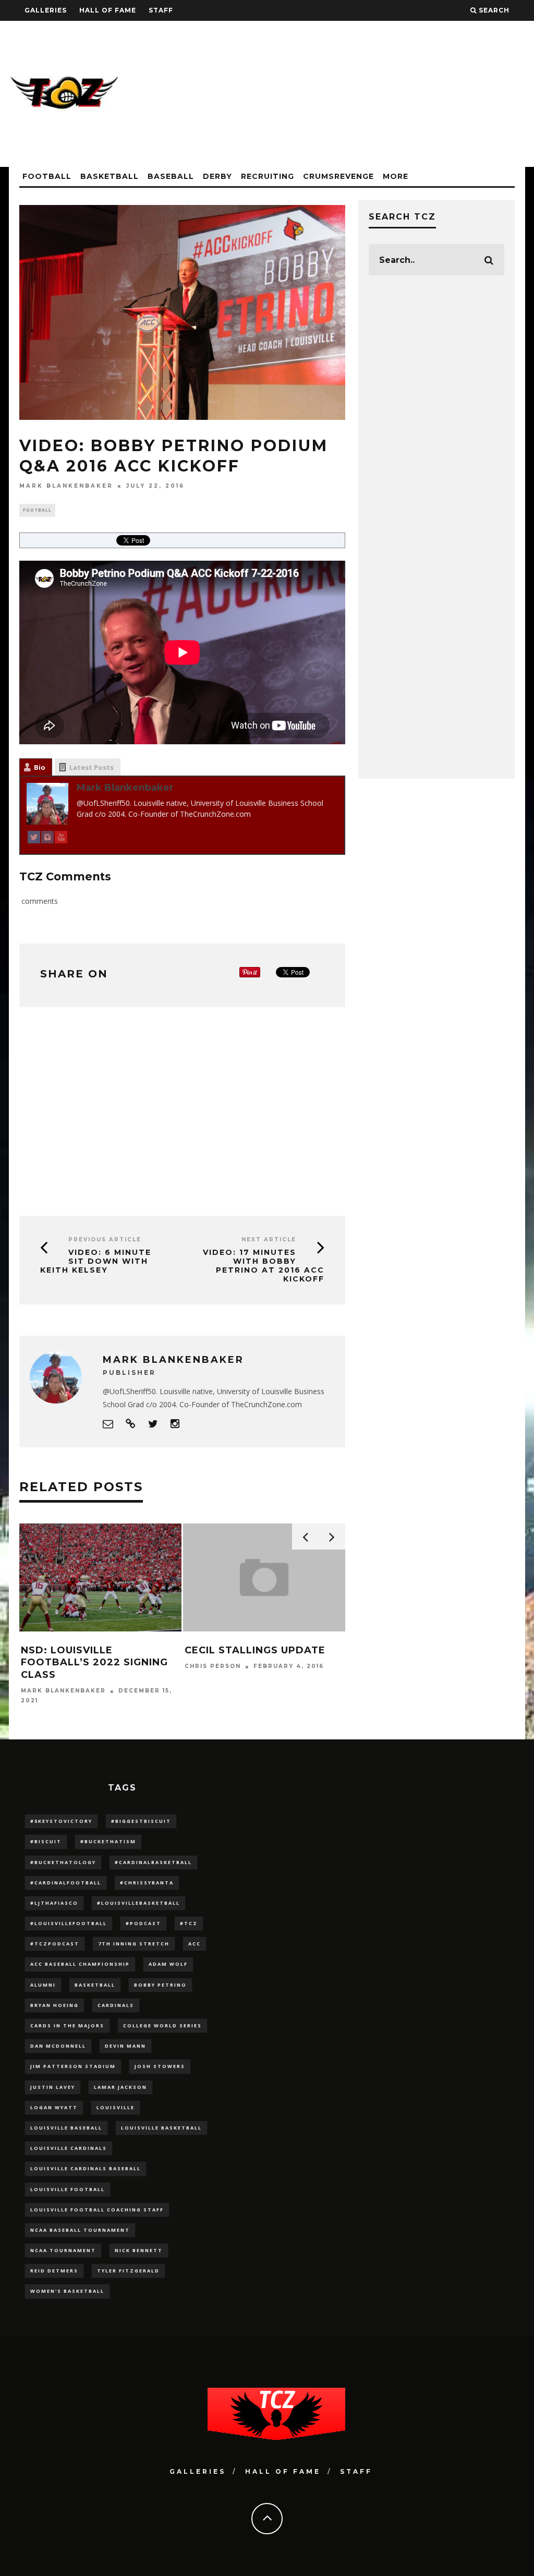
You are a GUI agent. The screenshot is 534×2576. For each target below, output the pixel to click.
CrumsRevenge (338, 176)
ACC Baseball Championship (80, 1964)
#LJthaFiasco (54, 1903)
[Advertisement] (335, 94)
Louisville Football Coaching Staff (97, 2210)
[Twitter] (34, 839)
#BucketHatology (63, 1862)
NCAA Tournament (63, 2250)
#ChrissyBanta (147, 1883)
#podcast (143, 1923)
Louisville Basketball (161, 2128)
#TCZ (189, 1923)
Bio (40, 767)
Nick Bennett (139, 2250)
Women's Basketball (67, 2291)
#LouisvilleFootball (69, 1923)
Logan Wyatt (54, 2107)
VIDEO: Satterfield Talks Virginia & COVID (262, 1656)
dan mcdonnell (58, 2046)
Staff (161, 10)
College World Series (162, 2025)
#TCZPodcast (55, 1944)
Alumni (43, 1985)
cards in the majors (67, 2025)
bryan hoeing (54, 2005)
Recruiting (268, 176)
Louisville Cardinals (69, 2148)
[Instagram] (47, 839)
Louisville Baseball (66, 2128)
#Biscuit (46, 1841)
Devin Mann (125, 2046)
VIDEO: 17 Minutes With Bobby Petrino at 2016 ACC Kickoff (264, 1265)
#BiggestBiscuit (141, 1821)
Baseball (171, 176)
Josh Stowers (160, 2066)
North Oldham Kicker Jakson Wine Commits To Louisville (97, 1662)
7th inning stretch (134, 1944)
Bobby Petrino (160, 1985)
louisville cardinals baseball (86, 2168)
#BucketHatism (108, 1841)
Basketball (110, 176)
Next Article (269, 1239)
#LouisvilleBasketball (138, 1903)
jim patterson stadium (73, 2066)
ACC (195, 1944)
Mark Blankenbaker (66, 486)
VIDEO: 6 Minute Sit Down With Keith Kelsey (96, 1261)
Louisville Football (68, 2189)
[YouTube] (61, 839)
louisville (116, 2107)
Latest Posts (92, 767)
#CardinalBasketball (153, 1862)
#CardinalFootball (66, 1883)
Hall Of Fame (108, 10)
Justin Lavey (53, 2087)
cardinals (116, 2005)
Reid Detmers (54, 2271)
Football (47, 176)
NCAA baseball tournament (80, 2230)
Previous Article (105, 1239)
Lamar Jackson (120, 2087)
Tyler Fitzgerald (128, 2271)
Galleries (46, 10)
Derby (217, 176)
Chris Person (50, 1691)
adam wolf (168, 1964)
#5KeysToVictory (61, 1821)
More (396, 176)
